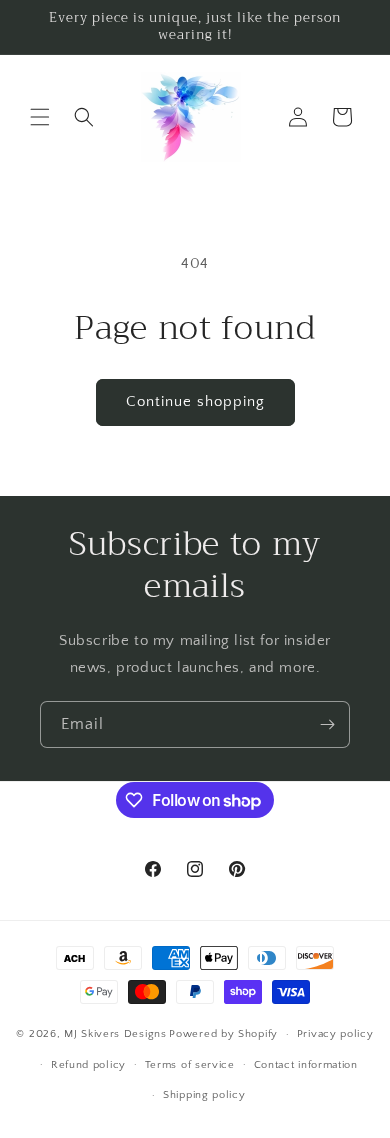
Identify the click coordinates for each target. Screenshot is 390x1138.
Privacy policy (335, 1034)
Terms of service (190, 1065)
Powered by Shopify (223, 1034)
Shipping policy (204, 1095)
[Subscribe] (327, 724)
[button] (40, 117)
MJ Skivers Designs (115, 1034)
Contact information (306, 1065)
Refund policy (88, 1065)
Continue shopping (195, 401)
